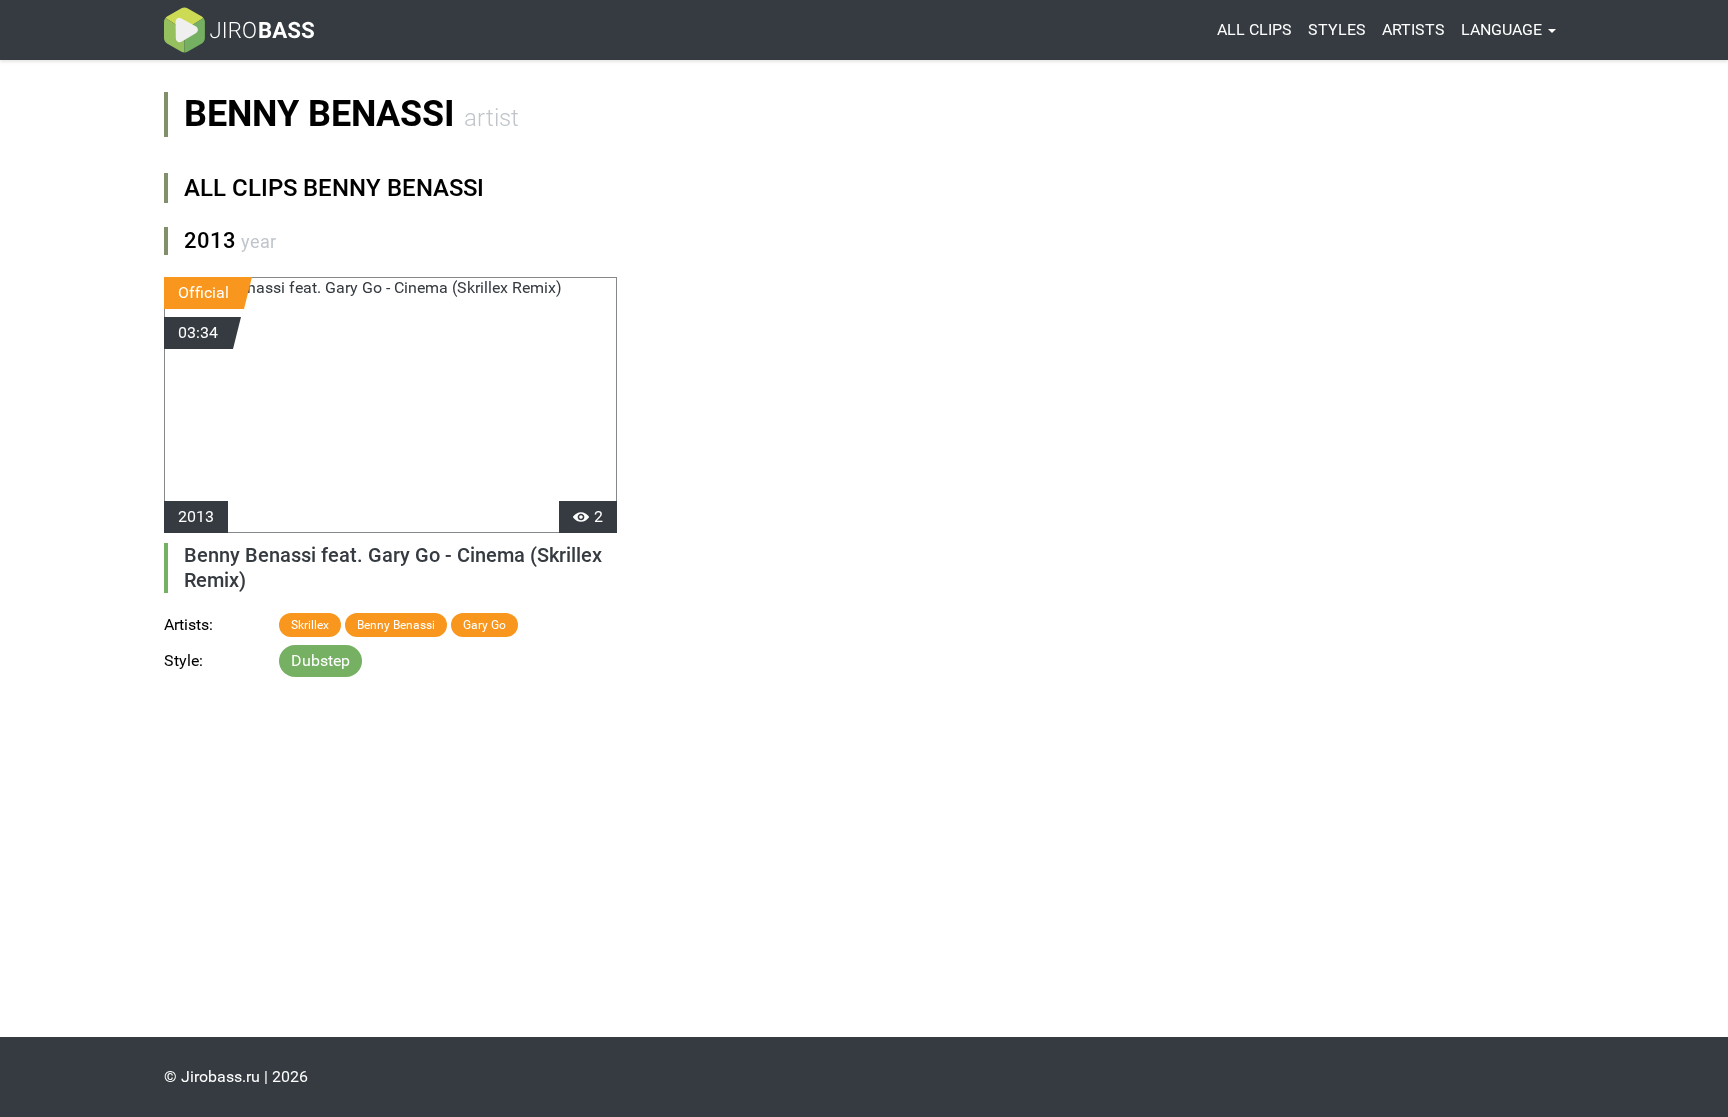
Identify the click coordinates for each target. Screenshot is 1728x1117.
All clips (1254, 29)
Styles (1337, 29)
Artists (1413, 29)
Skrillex (310, 625)
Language (1503, 29)
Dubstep (320, 660)
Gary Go (484, 625)
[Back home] (239, 30)
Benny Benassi (396, 625)
